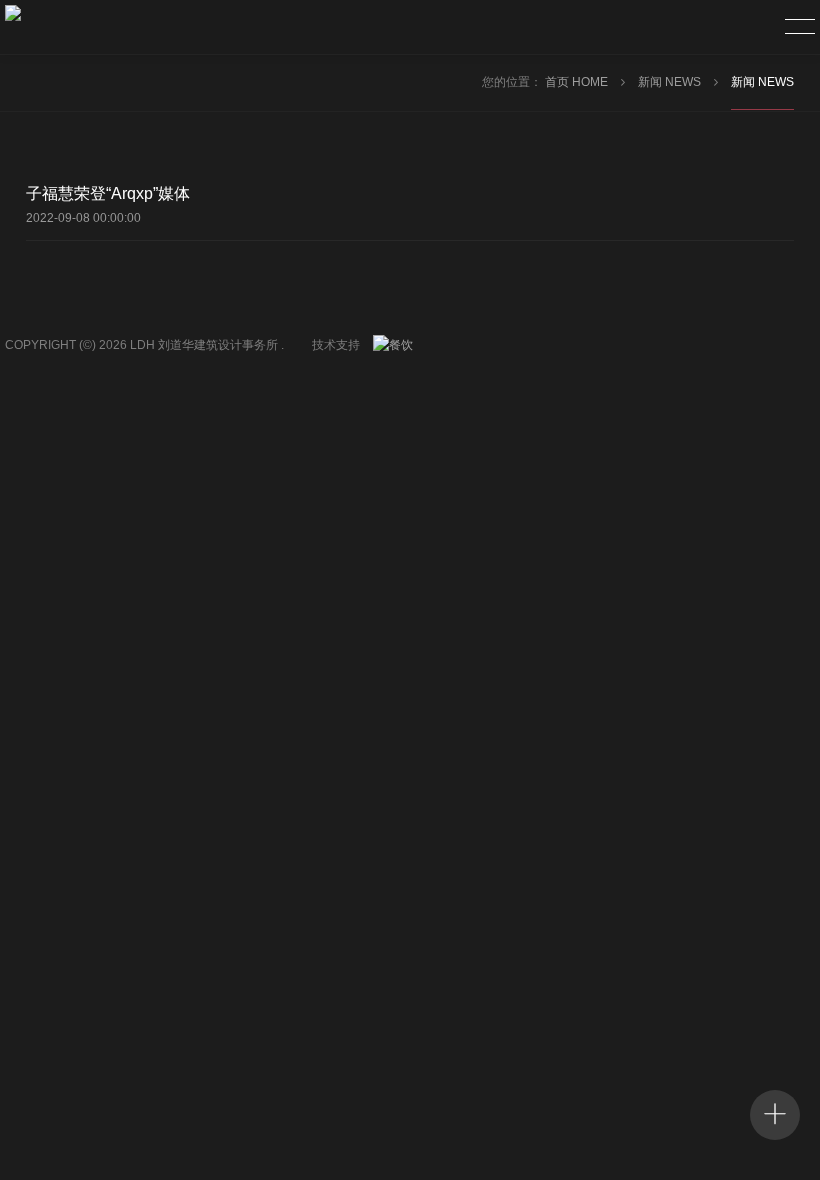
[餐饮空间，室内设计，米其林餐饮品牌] (398, 345)
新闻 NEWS (671, 82)
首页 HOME (578, 82)
